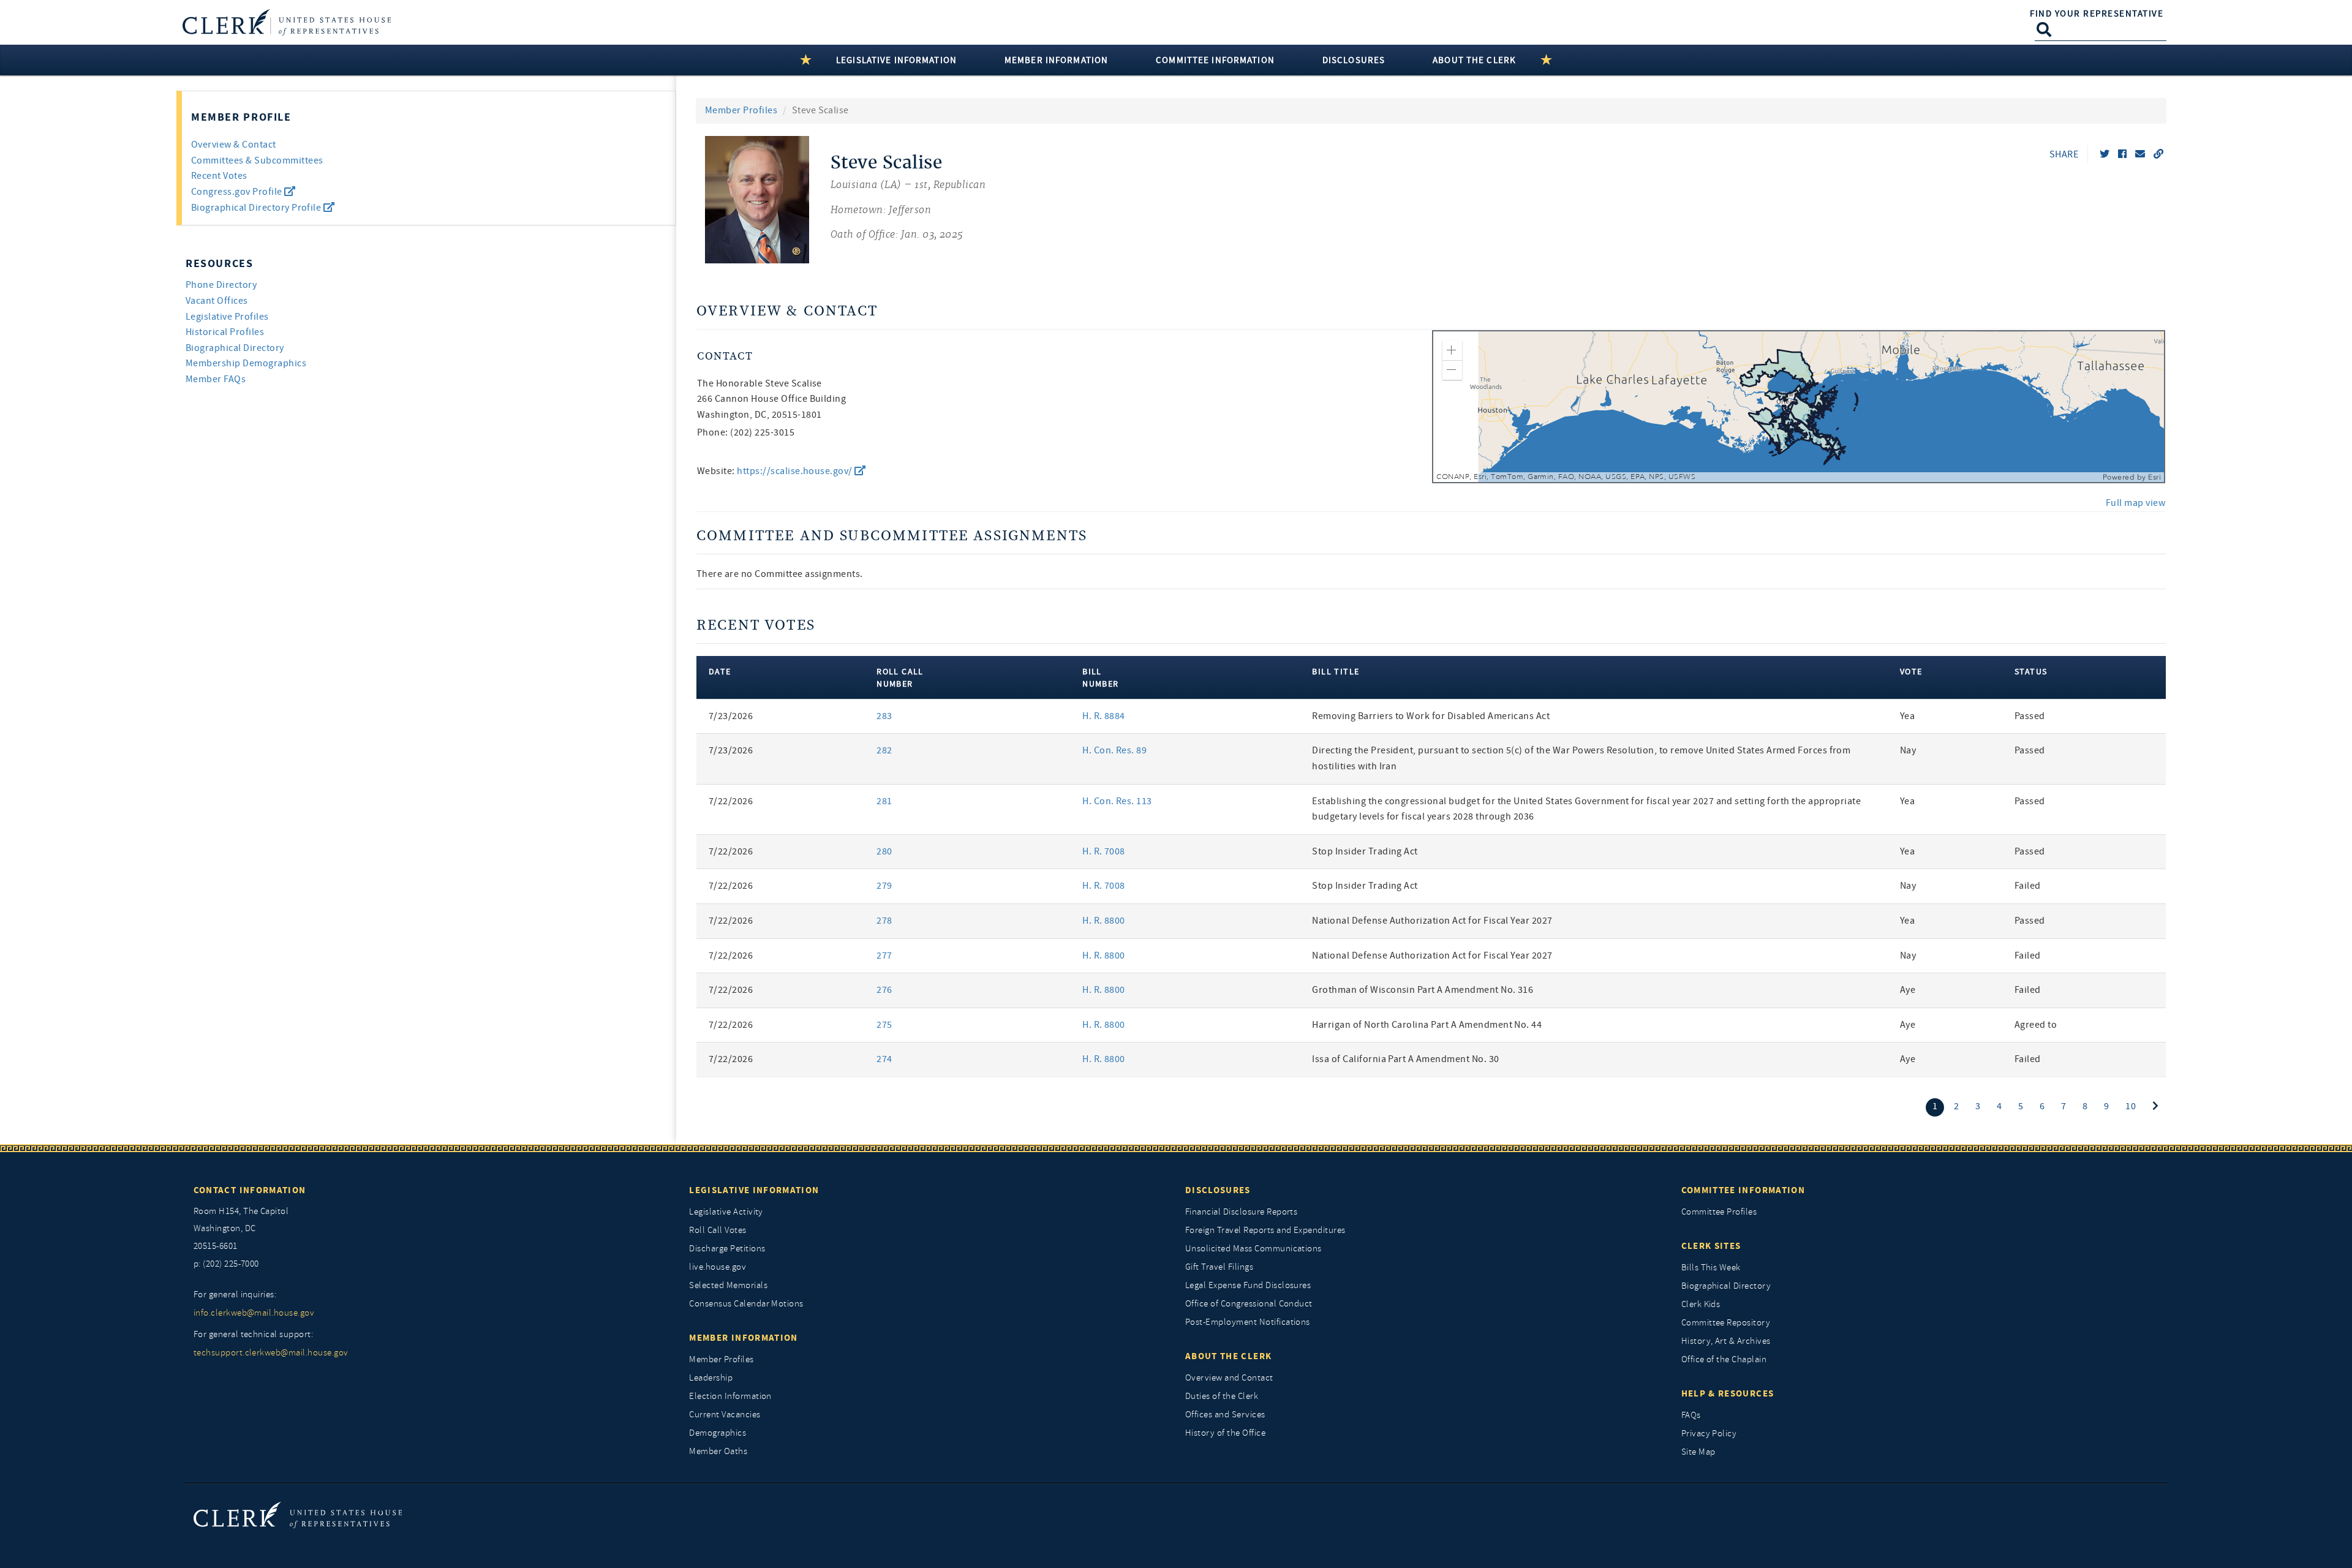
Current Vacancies (725, 1415)
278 (884, 921)
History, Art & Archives (1726, 1341)
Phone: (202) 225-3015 (746, 432)
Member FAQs (216, 379)
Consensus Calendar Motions (746, 1304)
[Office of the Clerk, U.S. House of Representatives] (298, 1514)
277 (884, 956)
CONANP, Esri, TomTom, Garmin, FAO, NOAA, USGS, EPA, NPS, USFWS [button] (1566, 477)
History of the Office (1225, 1433)
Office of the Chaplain (1724, 1359)
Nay (1908, 750)
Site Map (1698, 1452)
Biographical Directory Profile (257, 208)
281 (884, 801)
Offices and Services (1225, 1415)
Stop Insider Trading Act (1365, 851)
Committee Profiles (1719, 1212)
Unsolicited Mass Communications (1253, 1249)
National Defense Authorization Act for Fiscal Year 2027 (1432, 921)
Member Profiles (741, 110)
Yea (1907, 716)
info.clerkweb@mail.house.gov (254, 1313)
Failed (2028, 886)
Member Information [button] (1056, 60)
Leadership (711, 1378)
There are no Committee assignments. (780, 574)
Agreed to (2036, 1025)
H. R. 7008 (1104, 851)
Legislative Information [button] (896, 60)
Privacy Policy (1709, 1434)
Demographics (718, 1433)
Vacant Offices (217, 301)
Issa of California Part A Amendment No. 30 (1405, 1059)
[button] (1452, 350)
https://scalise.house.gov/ (796, 471)
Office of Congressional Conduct (1249, 1304)
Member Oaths (718, 1451)
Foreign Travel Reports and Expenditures (1265, 1230)
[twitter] (2105, 154)
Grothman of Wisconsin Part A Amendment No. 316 (1423, 990)
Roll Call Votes (718, 1230)
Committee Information (1743, 1190)
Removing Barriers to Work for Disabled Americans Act (1431, 716)
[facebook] (2122, 154)
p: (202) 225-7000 (226, 1264)
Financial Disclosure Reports (1241, 1212)
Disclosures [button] (1354, 60)
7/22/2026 (731, 801)
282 (884, 750)
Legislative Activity (726, 1212)
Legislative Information (754, 1190)
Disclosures (1218, 1190)
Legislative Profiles (227, 317)
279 (884, 886)
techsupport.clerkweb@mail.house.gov (271, 1353)
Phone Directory (221, 285)
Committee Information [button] (1215, 60)
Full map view (2135, 503)
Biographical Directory (235, 348)
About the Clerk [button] (1474, 60)
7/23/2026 (731, 716)
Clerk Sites (1711, 1246)
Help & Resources (1728, 1393)
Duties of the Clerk (1222, 1396)
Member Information (743, 1338)
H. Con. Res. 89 (1114, 750)
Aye (1908, 990)
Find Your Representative (2097, 13)
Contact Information (250, 1190)
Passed (2030, 716)
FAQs (1691, 1415)
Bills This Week (1711, 1268)
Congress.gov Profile (238, 192)
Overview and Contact (1229, 1378)
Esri (2154, 477)
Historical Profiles (225, 332)
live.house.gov (718, 1267)
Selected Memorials (728, 1285)
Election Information (730, 1396)
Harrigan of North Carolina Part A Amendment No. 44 (1427, 1025)
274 (884, 1059)
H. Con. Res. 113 (1117, 801)
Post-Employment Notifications (1248, 1322)
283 (884, 716)
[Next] (2155, 1106)
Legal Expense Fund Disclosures (1248, 1285)
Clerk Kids (1701, 1304)
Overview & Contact (234, 145)
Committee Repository (1726, 1323)
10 (2131, 1106)
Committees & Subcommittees (257, 160)
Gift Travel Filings (1219, 1267)
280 (884, 851)
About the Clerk (1228, 1356)
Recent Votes (219, 176)
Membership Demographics (246, 363)
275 (884, 1025)
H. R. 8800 (1104, 921)
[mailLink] (2140, 154)
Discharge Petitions (727, 1249)
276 (884, 990)
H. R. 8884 (1104, 716)
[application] (1799, 407)
